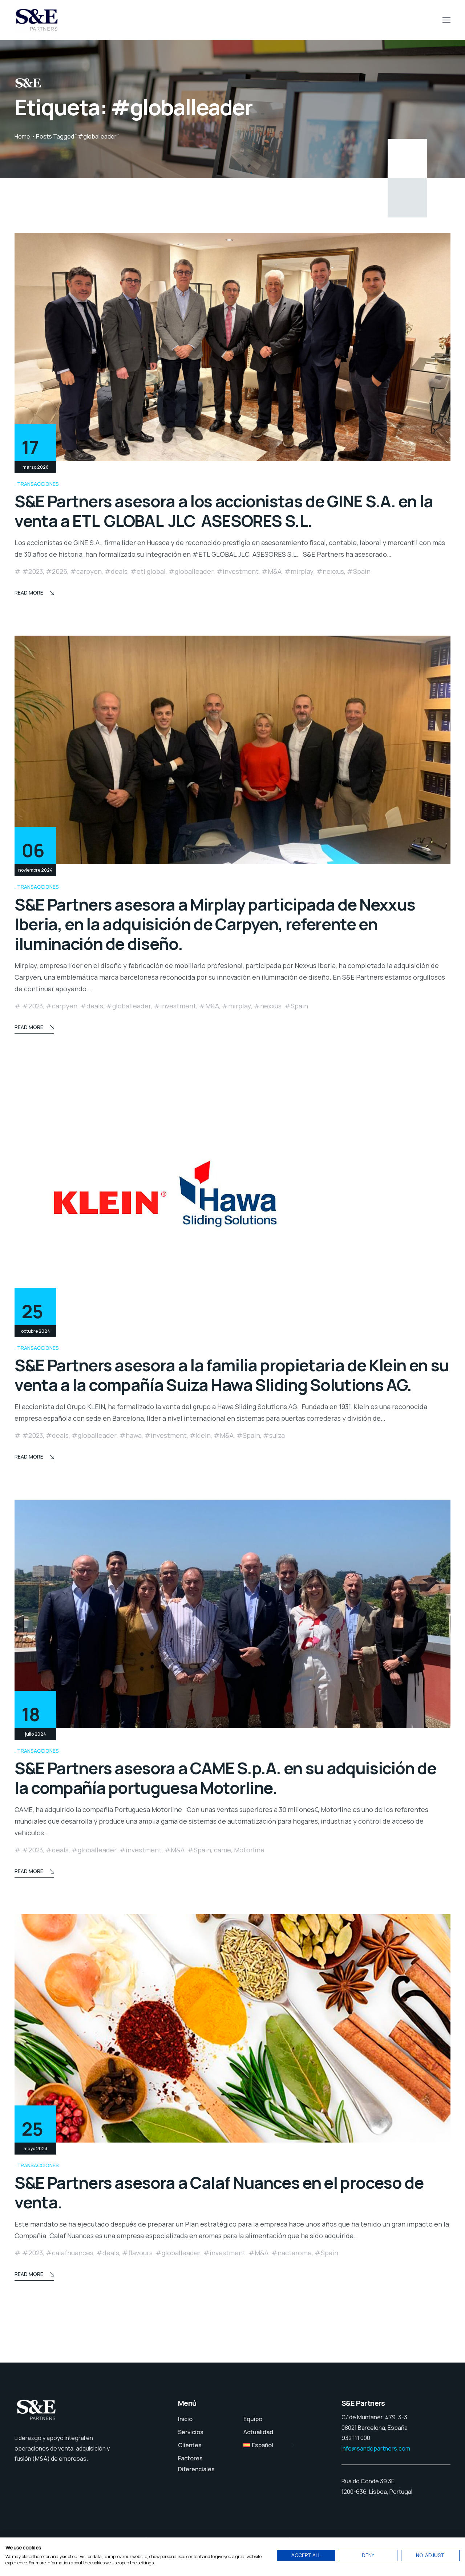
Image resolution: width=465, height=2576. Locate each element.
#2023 (33, 571)
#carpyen (86, 571)
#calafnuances (70, 2253)
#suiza (274, 1435)
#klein (200, 1435)
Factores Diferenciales (196, 2464)
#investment (238, 571)
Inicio (185, 2419)
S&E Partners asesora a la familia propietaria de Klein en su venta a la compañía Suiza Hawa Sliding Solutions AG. (232, 1375)
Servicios (191, 2432)
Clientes (190, 2445)
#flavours (137, 2253)
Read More (29, 593)
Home (22, 136)
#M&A (272, 571)
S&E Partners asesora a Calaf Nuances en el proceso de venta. (219, 2192)
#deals (116, 571)
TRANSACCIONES (38, 484)
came (223, 1850)
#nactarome (292, 2253)
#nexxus (330, 571)
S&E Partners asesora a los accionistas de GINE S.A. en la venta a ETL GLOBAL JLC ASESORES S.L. (224, 511)
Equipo (253, 2419)
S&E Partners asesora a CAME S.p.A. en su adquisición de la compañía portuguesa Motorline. (225, 1778)
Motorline (249, 1850)
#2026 (56, 571)
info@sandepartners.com (376, 2448)
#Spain (359, 571)
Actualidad (258, 2432)
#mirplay (299, 571)
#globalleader (191, 571)
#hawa (131, 1435)
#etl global (148, 571)
